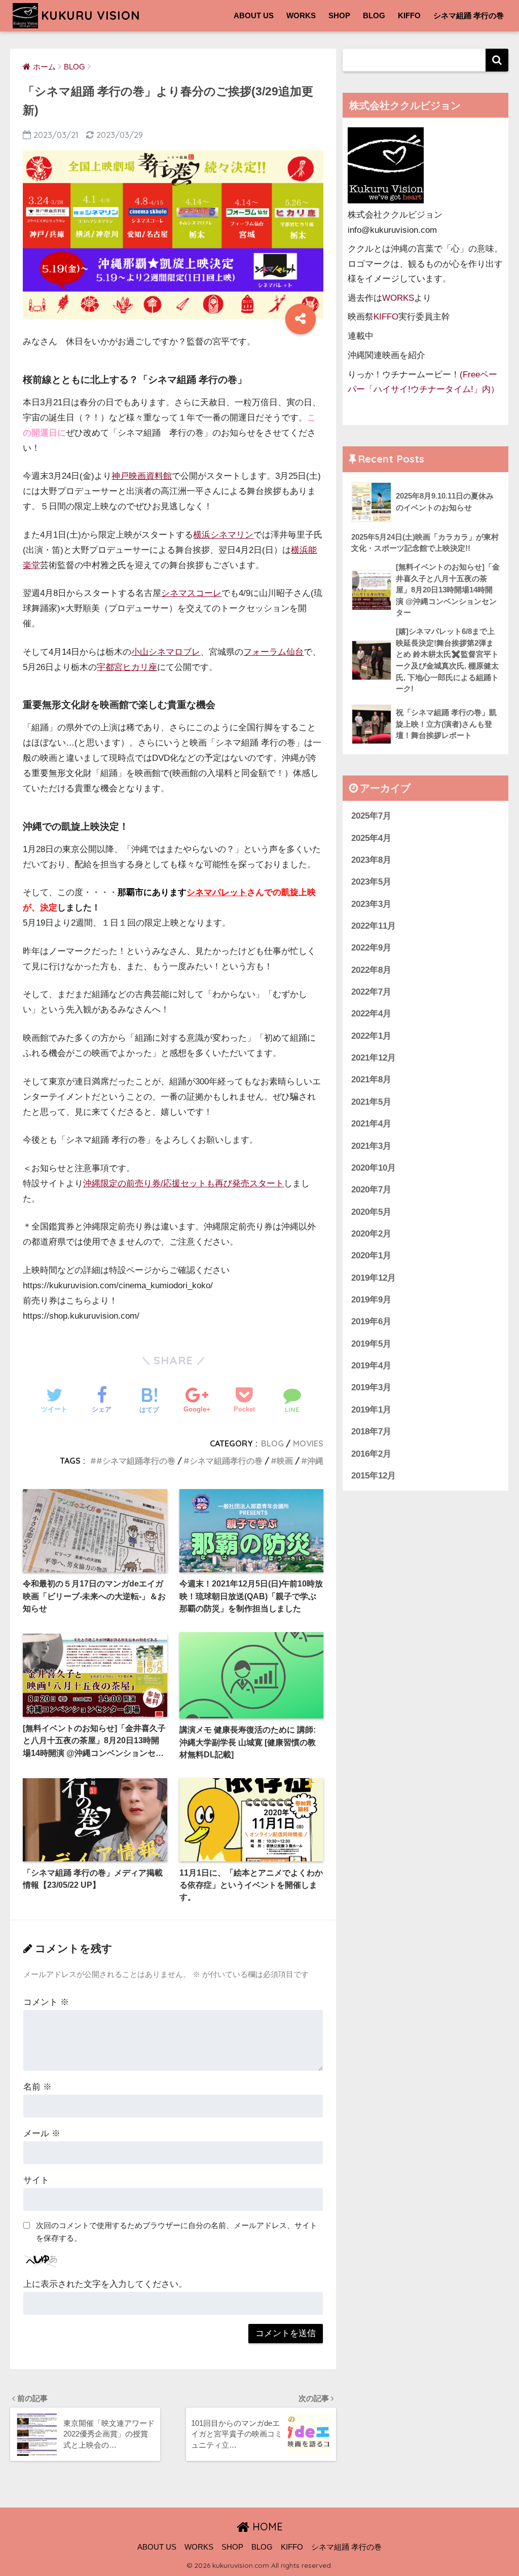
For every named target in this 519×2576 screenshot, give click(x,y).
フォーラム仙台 (273, 652)
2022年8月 (371, 970)
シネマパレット (217, 892)
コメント (46, 2002)
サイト (36, 2180)
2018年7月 (371, 1432)
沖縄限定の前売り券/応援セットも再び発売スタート (183, 1184)
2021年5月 (371, 1102)
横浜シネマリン (223, 535)
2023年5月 (371, 882)
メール (42, 2133)
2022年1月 (371, 1036)
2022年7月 (371, 992)
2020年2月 (371, 1234)
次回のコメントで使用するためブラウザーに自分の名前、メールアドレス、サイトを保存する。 (177, 2232)
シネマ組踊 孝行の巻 (469, 15)
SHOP (339, 15)
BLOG (374, 15)
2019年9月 (371, 1300)
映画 (285, 1461)
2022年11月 (374, 926)
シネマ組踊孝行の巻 (226, 1461)
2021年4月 (371, 1124)
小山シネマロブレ (166, 652)
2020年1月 (371, 1256)
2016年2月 (371, 1454)
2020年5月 (371, 1212)
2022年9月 (371, 948)
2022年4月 (371, 1014)
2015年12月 (374, 1476)
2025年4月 (371, 838)
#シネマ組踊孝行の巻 (136, 1461)
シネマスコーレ (191, 593)
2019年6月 (371, 1321)
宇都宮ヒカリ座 (127, 667)
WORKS (301, 15)
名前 (38, 2087)
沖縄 (315, 1461)
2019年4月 (371, 1366)
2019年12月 (374, 1278)
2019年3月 (371, 1387)
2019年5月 (371, 1344)
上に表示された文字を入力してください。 (105, 2284)
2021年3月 (371, 1146)
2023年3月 (371, 904)
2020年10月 (374, 1168)
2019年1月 (371, 1410)
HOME (266, 2527)
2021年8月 (371, 1080)
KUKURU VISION (90, 15)
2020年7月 (371, 1190)
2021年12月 (374, 1058)
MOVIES (308, 1443)
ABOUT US (254, 15)
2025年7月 (371, 816)
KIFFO (409, 15)
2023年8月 (371, 860)
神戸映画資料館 (142, 476)
